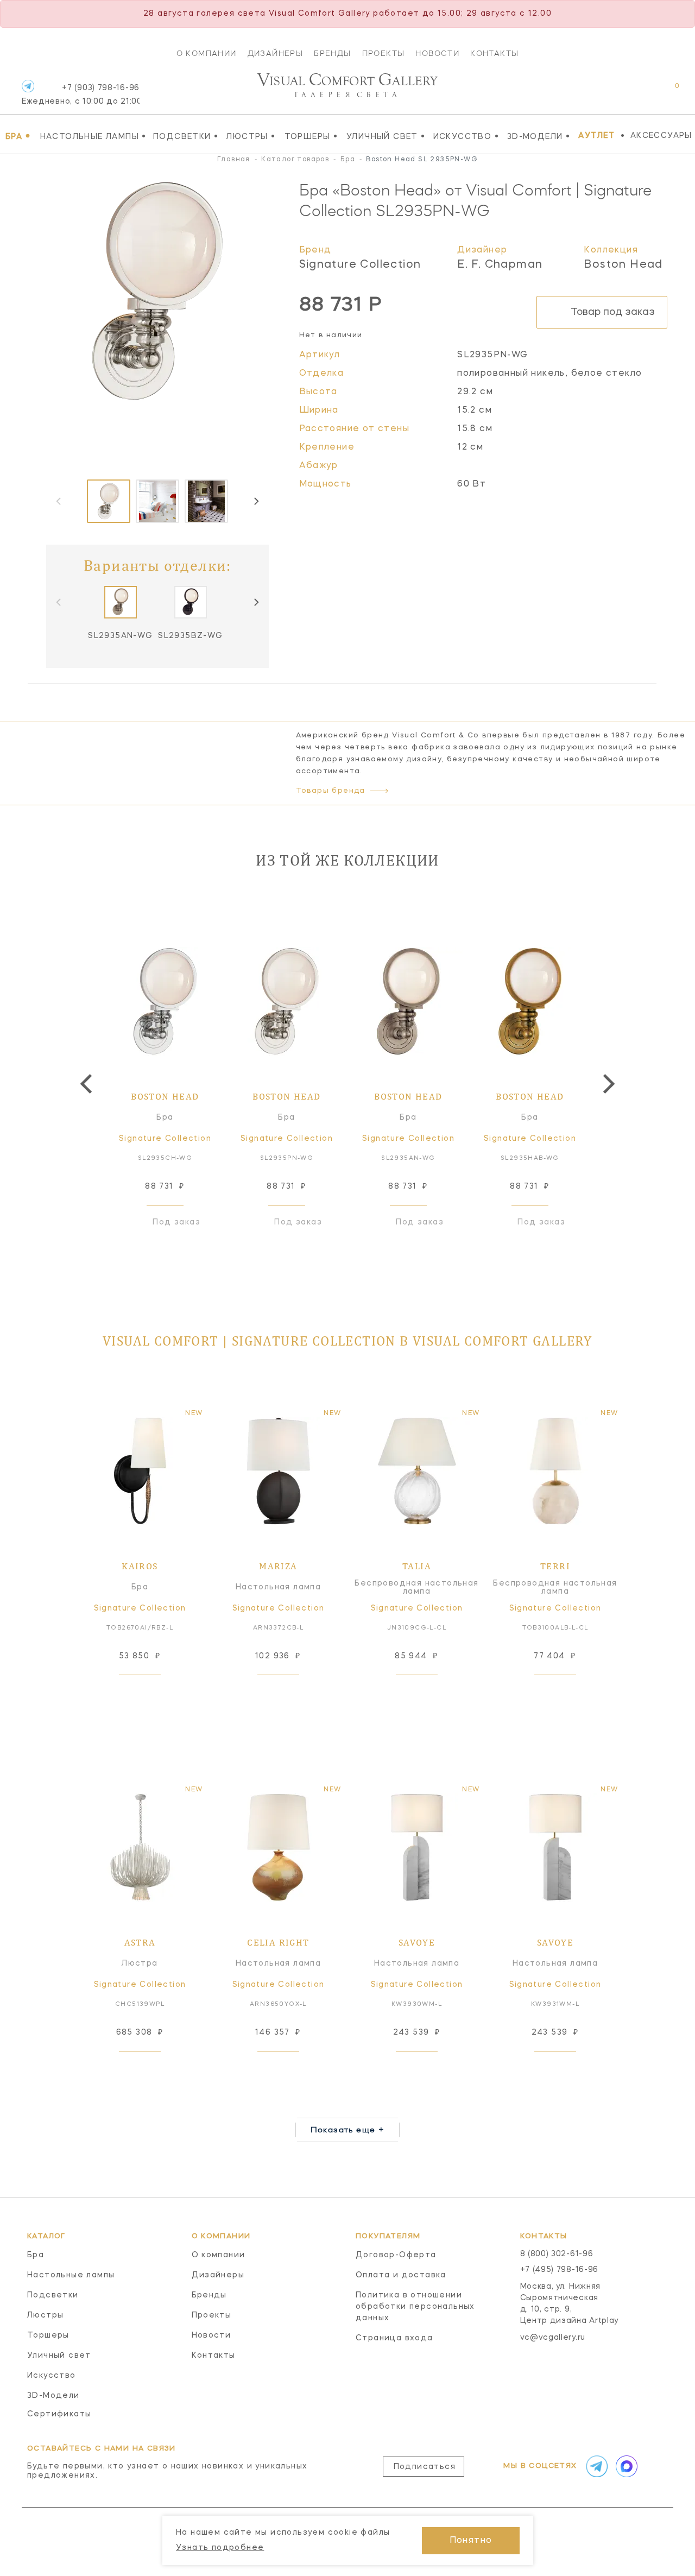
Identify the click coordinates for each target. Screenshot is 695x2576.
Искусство (466, 136)
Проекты (384, 53)
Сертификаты (59, 2414)
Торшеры (311, 136)
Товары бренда (331, 791)
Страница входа (394, 2338)
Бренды (332, 53)
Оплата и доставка (401, 2275)
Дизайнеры (276, 53)
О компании (207, 53)
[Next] (256, 501)
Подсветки (186, 136)
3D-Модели (539, 136)
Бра (18, 136)
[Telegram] (28, 86)
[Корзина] (667, 91)
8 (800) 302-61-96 (557, 2254)
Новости (437, 53)
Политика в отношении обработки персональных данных (415, 2307)
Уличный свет (386, 136)
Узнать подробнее (220, 2548)
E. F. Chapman (500, 265)
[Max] (625, 2466)
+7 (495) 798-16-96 (560, 2270)
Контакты (494, 53)
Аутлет (596, 136)
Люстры (251, 136)
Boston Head (623, 265)
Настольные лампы (93, 136)
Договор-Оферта (396, 2255)
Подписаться (425, 2467)
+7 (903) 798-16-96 (81, 95)
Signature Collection (360, 265)
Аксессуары (661, 136)
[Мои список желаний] (639, 91)
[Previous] (88, 1084)
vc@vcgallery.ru (553, 2338)
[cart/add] (152, 1692)
